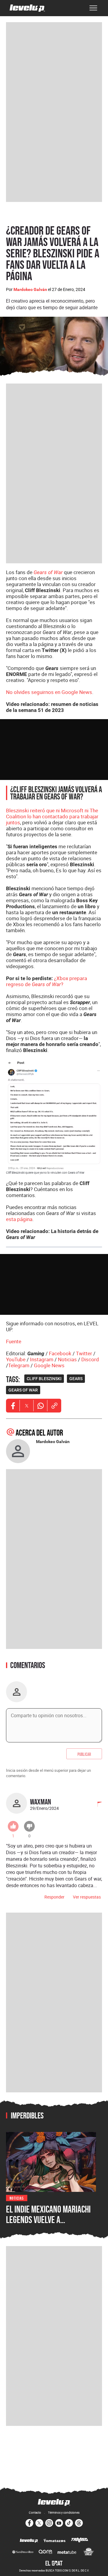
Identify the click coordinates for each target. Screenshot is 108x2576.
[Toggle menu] (93, 8)
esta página (19, 1219)
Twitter (84, 1353)
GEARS (76, 1379)
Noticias (67, 1359)
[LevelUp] (29, 2541)
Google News (49, 1365)
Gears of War (48, 572)
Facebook (60, 1353)
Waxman (40, 1802)
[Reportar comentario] (96, 1805)
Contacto (35, 2512)
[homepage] (27, 8)
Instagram (42, 1359)
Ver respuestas (87, 1897)
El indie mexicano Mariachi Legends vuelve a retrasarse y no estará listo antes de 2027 (48, 2225)
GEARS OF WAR (23, 1390)
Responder (54, 1897)
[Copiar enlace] (54, 1406)
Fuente (14, 1341)
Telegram (19, 1365)
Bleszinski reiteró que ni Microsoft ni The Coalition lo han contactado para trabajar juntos (52, 816)
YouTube (16, 1359)
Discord (90, 1359)
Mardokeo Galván (30, 289)
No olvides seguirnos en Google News (49, 692)
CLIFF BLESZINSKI (44, 1379)
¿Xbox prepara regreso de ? (46, 981)
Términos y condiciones (64, 2512)
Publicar (84, 1754)
